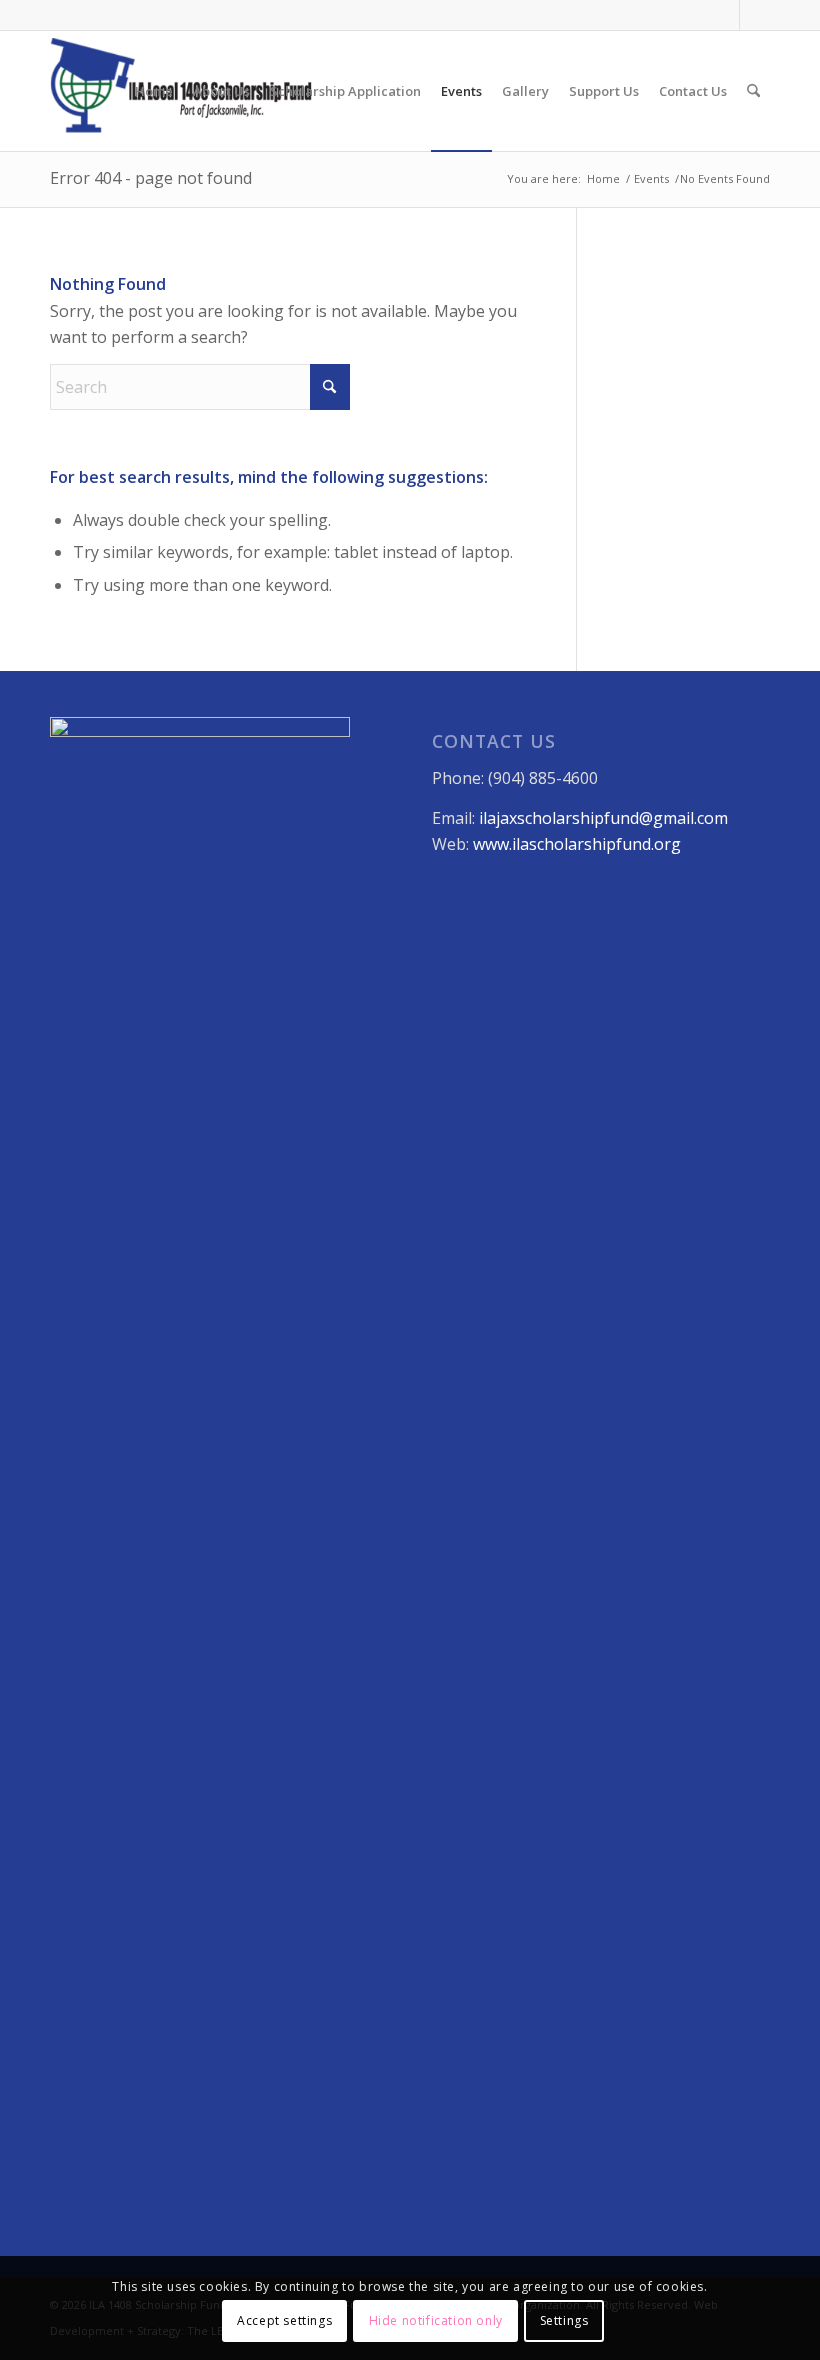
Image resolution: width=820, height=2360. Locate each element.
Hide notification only (436, 2320)
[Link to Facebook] (724, 15)
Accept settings (284, 2320)
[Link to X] (755, 15)
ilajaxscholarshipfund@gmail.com (603, 818)
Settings (564, 2320)
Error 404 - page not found (151, 178)
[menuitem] (154, 91)
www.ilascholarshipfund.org (577, 844)
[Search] (753, 91)
